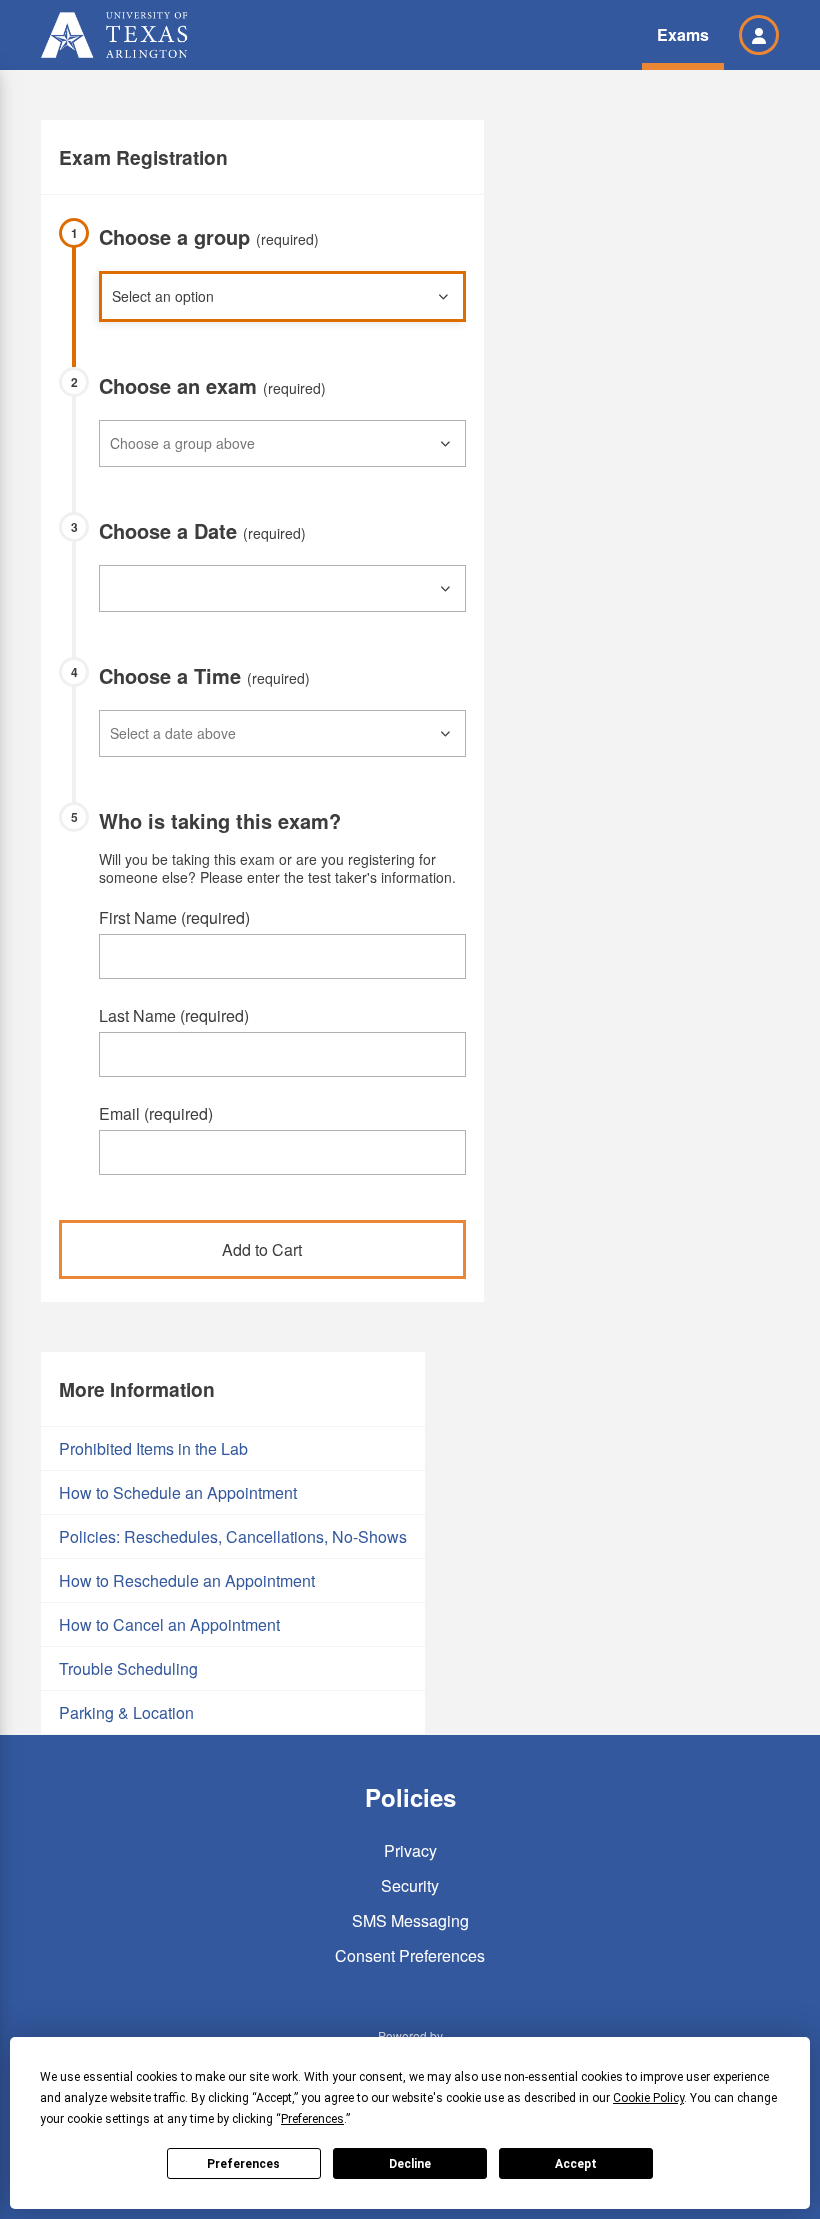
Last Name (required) (174, 1015)
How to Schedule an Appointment (178, 1492)
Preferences (243, 2164)
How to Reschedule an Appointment (187, 1580)
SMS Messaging (410, 1920)
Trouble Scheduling (128, 1668)
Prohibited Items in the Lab (153, 1448)
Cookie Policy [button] (648, 2098)
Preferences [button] (312, 2119)
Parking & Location (126, 1712)
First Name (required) (174, 917)
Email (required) (156, 1113)
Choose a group (209, 236)
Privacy (410, 1850)
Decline (410, 2164)
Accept (576, 2164)
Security (410, 1885)
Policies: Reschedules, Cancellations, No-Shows (233, 1536)
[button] (759, 35)
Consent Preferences (410, 1955)
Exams (683, 34)
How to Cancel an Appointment (169, 1624)
